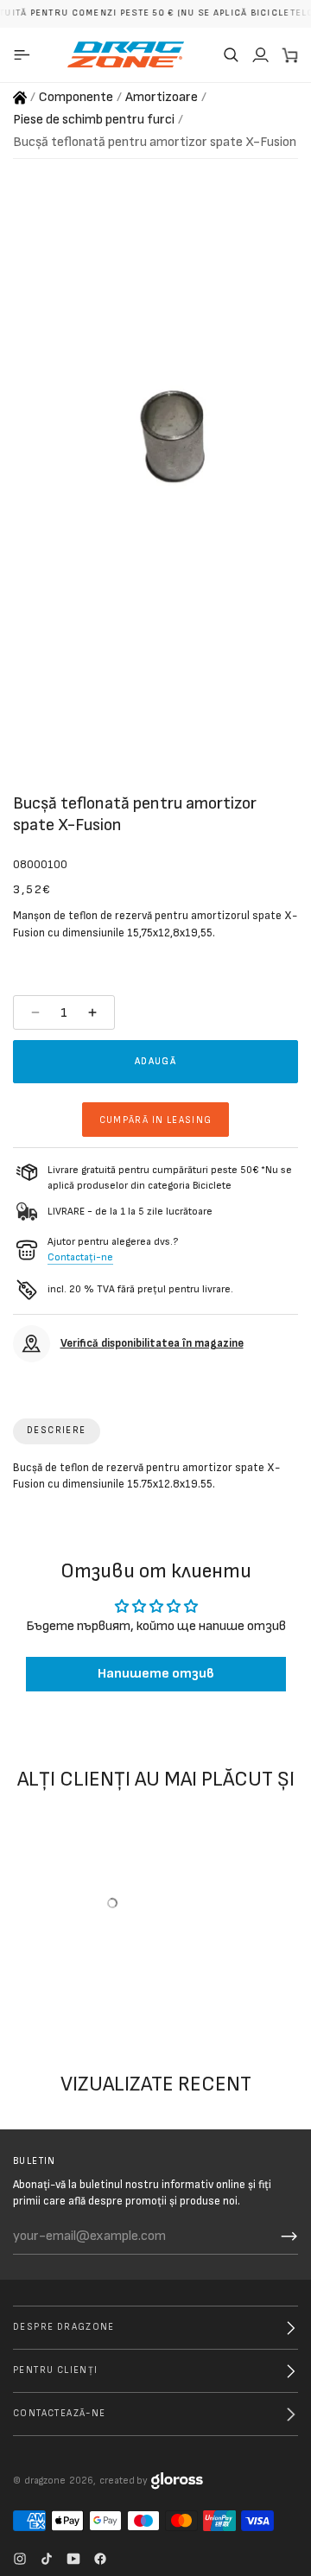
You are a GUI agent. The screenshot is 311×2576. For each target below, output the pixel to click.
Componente (76, 97)
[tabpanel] (155, 1480)
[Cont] (260, 54)
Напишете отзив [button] (156, 1675)
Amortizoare (162, 97)
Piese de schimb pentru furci (94, 120)
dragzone (45, 2481)
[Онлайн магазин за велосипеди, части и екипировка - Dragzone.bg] (20, 98)
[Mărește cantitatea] (95, 1012)
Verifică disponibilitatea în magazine (152, 1343)
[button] (231, 54)
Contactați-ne (80, 1257)
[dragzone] (126, 54)
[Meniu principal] (25, 54)
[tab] (56, 1431)
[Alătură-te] (289, 2237)
